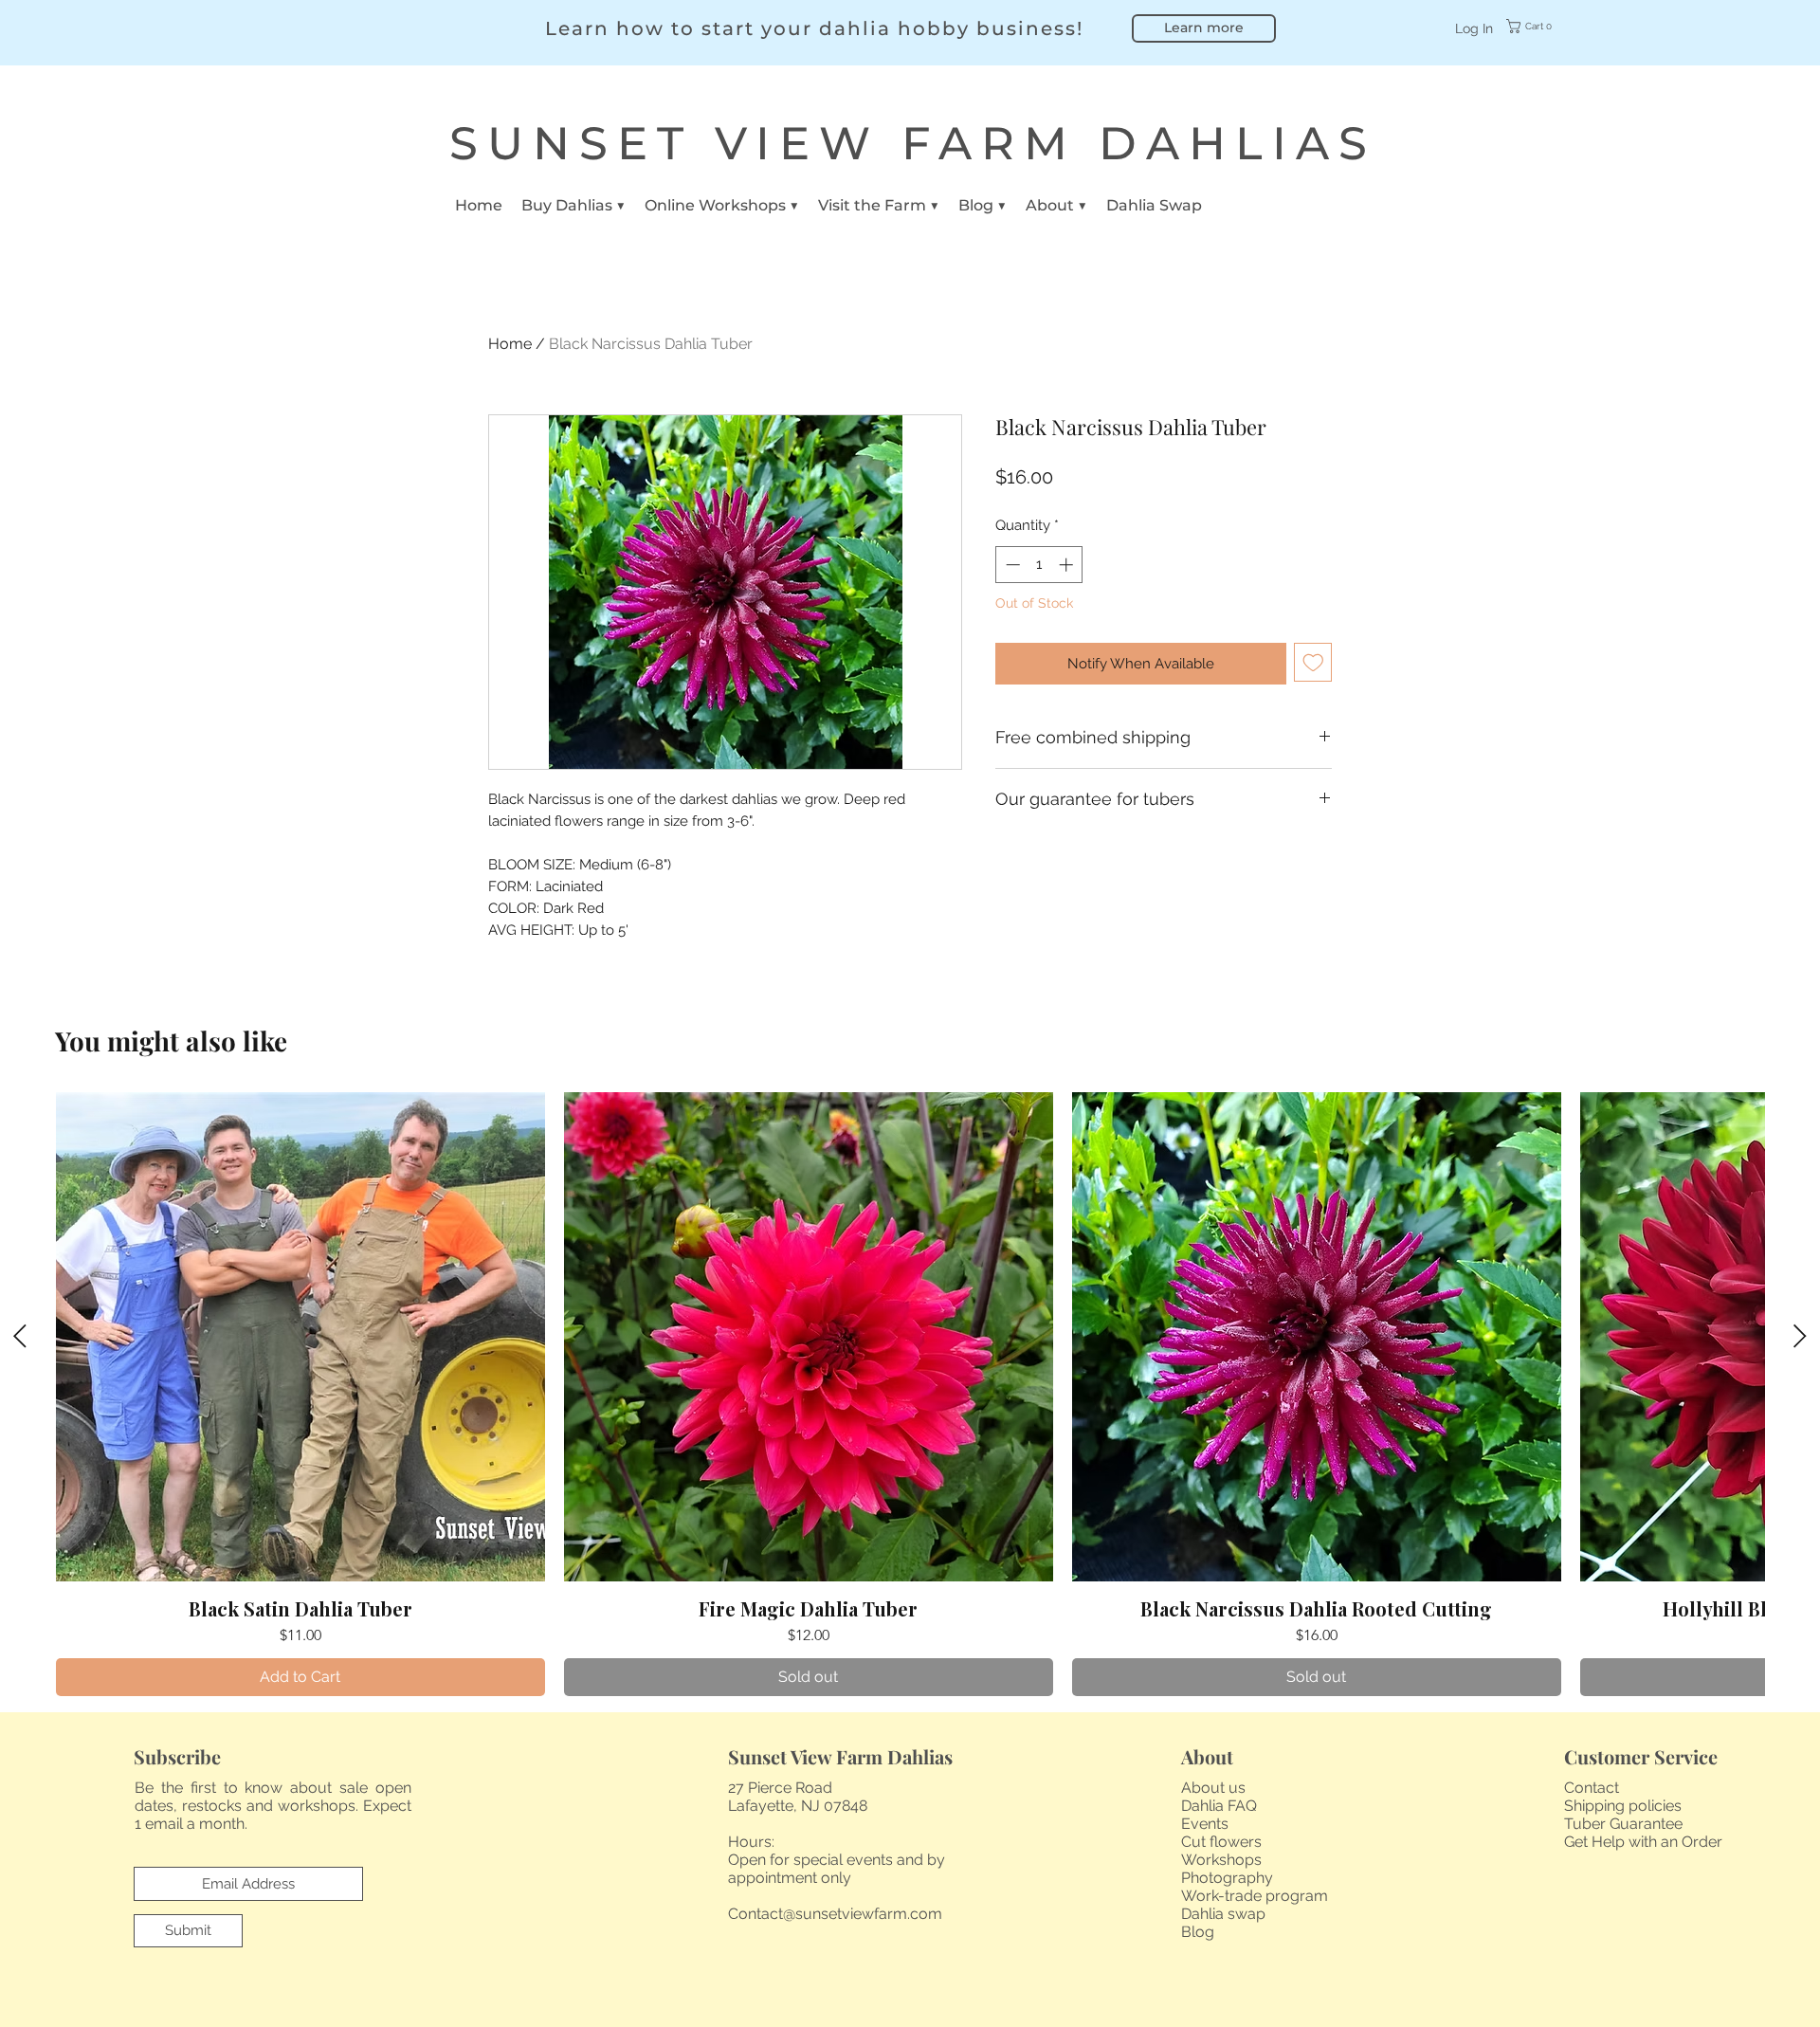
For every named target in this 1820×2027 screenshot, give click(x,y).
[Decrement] (1011, 565)
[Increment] (1068, 565)
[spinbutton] (1039, 565)
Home (510, 344)
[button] (1542, 26)
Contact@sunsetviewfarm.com (835, 1914)
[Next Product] (1800, 1336)
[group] (910, 1394)
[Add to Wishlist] (1313, 662)
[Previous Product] (20, 1336)
